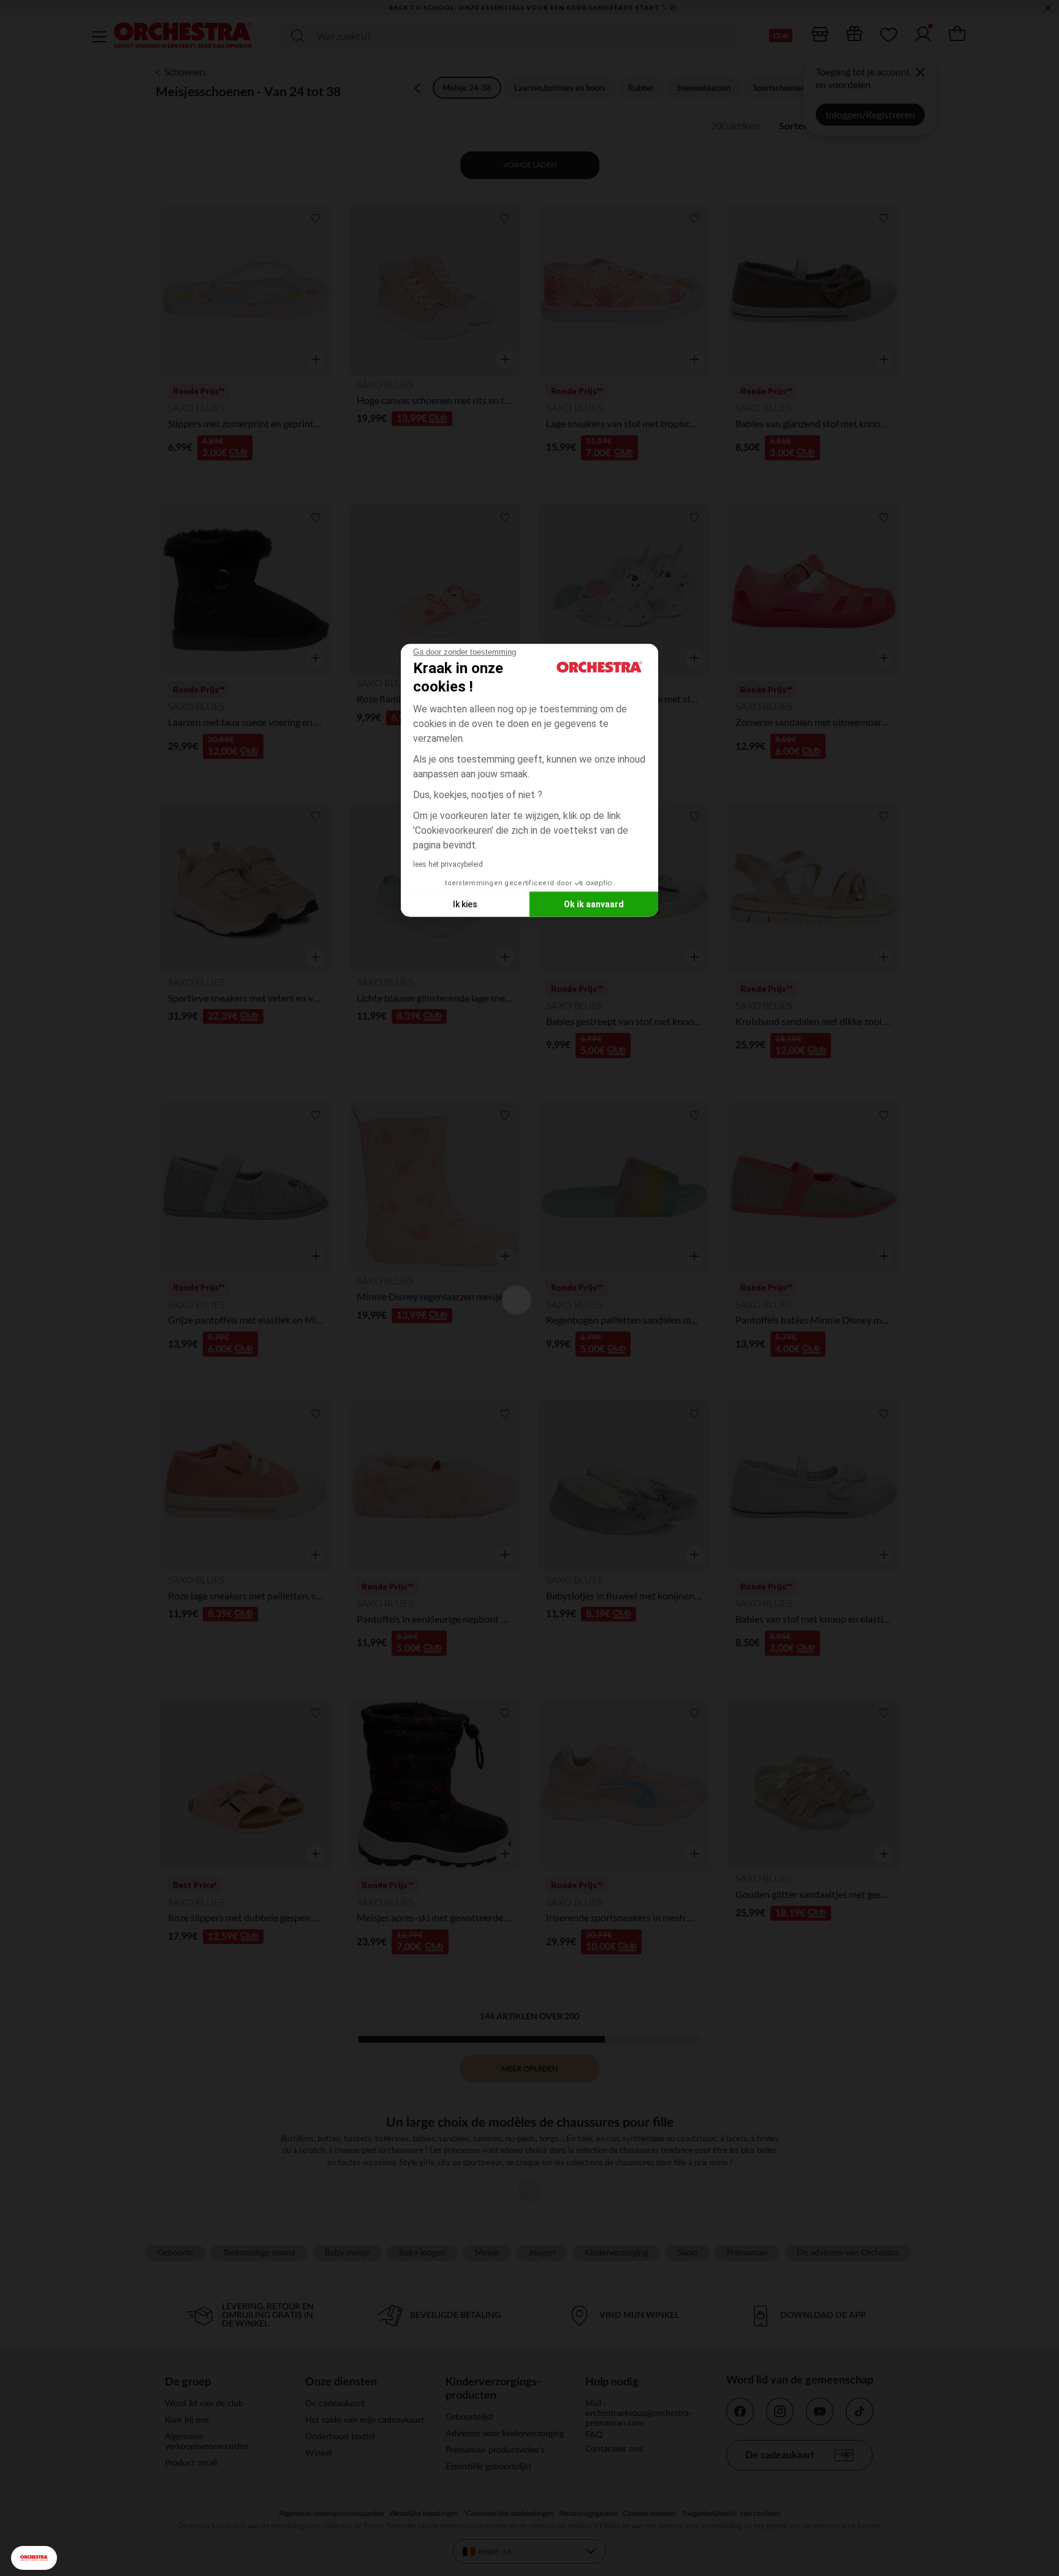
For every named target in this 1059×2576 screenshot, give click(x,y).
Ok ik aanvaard (594, 904)
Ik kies (465, 904)
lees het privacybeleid (448, 864)
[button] (34, 2558)
